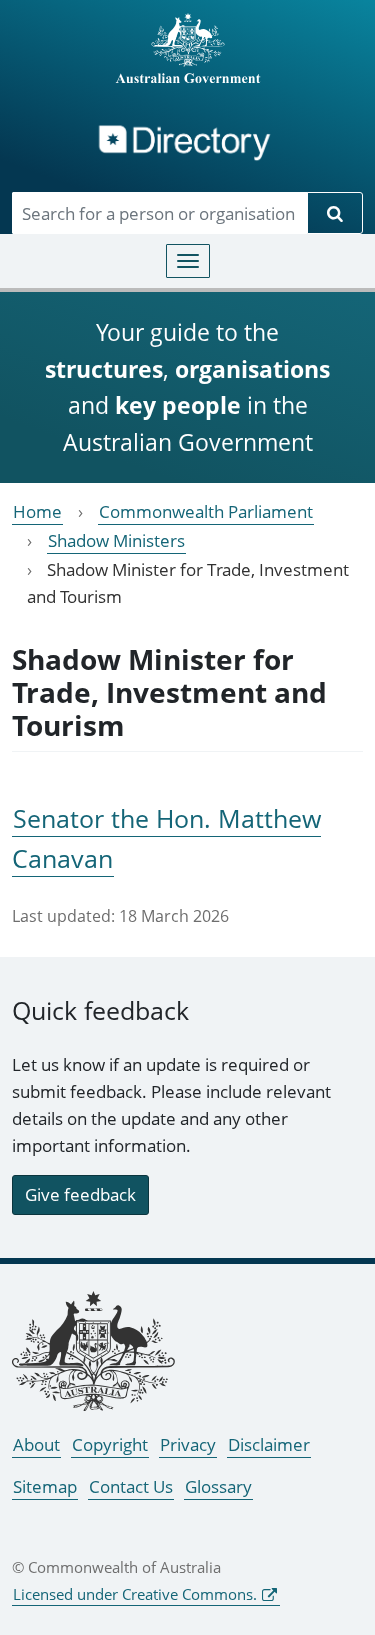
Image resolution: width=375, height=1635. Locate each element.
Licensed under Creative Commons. (135, 1594)
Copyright (110, 1444)
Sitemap (45, 1486)
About (36, 1444)
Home (37, 511)
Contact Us (131, 1486)
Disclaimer (269, 1444)
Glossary (218, 1486)
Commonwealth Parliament (206, 511)
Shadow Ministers (116, 540)
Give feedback (80, 1194)
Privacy (188, 1444)
